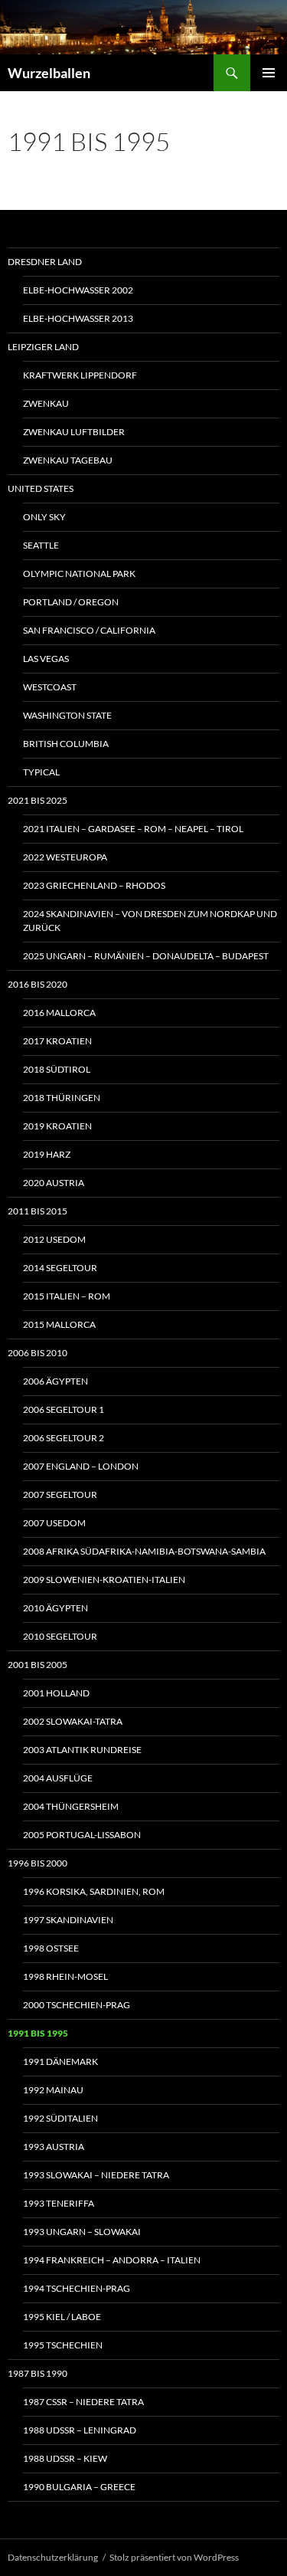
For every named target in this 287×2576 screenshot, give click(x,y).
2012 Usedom (54, 1239)
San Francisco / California (89, 630)
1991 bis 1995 (38, 2033)
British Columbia (66, 744)
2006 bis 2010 (38, 1353)
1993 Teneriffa (59, 2203)
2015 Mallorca (59, 1324)
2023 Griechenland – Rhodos (94, 885)
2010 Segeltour (60, 1636)
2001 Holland (56, 1693)
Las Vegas (46, 659)
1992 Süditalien (60, 2118)
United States (41, 488)
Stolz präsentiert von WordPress (174, 2557)
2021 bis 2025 (38, 800)
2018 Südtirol (57, 1069)
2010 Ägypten (55, 1608)
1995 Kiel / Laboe (62, 2317)
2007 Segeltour (60, 1494)
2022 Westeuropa (65, 857)
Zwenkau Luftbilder (74, 432)
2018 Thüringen (62, 1098)
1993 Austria (54, 2147)
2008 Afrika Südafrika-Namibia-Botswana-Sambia (144, 1551)
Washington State (67, 715)
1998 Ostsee (51, 1948)
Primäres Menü (269, 73)
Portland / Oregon (71, 602)
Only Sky (44, 517)
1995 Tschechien (63, 2345)
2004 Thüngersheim (71, 1806)
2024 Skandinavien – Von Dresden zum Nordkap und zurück (150, 921)
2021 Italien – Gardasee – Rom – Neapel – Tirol (133, 829)
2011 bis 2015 (38, 1211)
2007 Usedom (54, 1523)
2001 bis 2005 (38, 1665)
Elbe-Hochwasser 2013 (78, 318)
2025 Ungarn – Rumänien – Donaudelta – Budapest (146, 956)
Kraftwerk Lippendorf (80, 375)
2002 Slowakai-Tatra (73, 1721)
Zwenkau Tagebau (68, 460)
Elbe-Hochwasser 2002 (78, 290)
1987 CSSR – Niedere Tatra (83, 2402)
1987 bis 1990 (38, 2373)
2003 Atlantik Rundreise (82, 1750)
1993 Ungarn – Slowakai (82, 2232)
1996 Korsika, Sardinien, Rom (94, 1891)
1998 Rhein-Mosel (65, 1976)
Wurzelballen (49, 73)
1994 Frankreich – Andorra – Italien (112, 2260)
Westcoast (50, 687)
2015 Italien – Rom (67, 1296)
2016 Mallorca (59, 1013)
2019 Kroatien (57, 1126)
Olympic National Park (79, 574)
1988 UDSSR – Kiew (65, 2458)
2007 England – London (81, 1466)
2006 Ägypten (55, 1381)
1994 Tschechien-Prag (77, 2288)
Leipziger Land (43, 347)
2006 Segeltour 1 (64, 1409)
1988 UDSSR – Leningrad (80, 2430)
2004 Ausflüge (58, 1778)
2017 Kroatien (57, 1041)
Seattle (41, 545)
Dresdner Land (45, 262)
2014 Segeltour (60, 1268)
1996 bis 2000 (38, 1863)
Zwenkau (46, 403)
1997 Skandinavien (68, 1920)
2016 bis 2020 (38, 984)
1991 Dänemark (60, 2061)
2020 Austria (54, 1183)
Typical (41, 772)
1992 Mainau (53, 2090)
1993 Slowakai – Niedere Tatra (96, 2175)
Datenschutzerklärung (53, 2557)
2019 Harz (47, 1154)
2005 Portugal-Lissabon (82, 1835)
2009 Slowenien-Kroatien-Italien (104, 1580)
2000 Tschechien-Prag (77, 2005)
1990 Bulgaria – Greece (79, 2487)
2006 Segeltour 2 (64, 1438)
